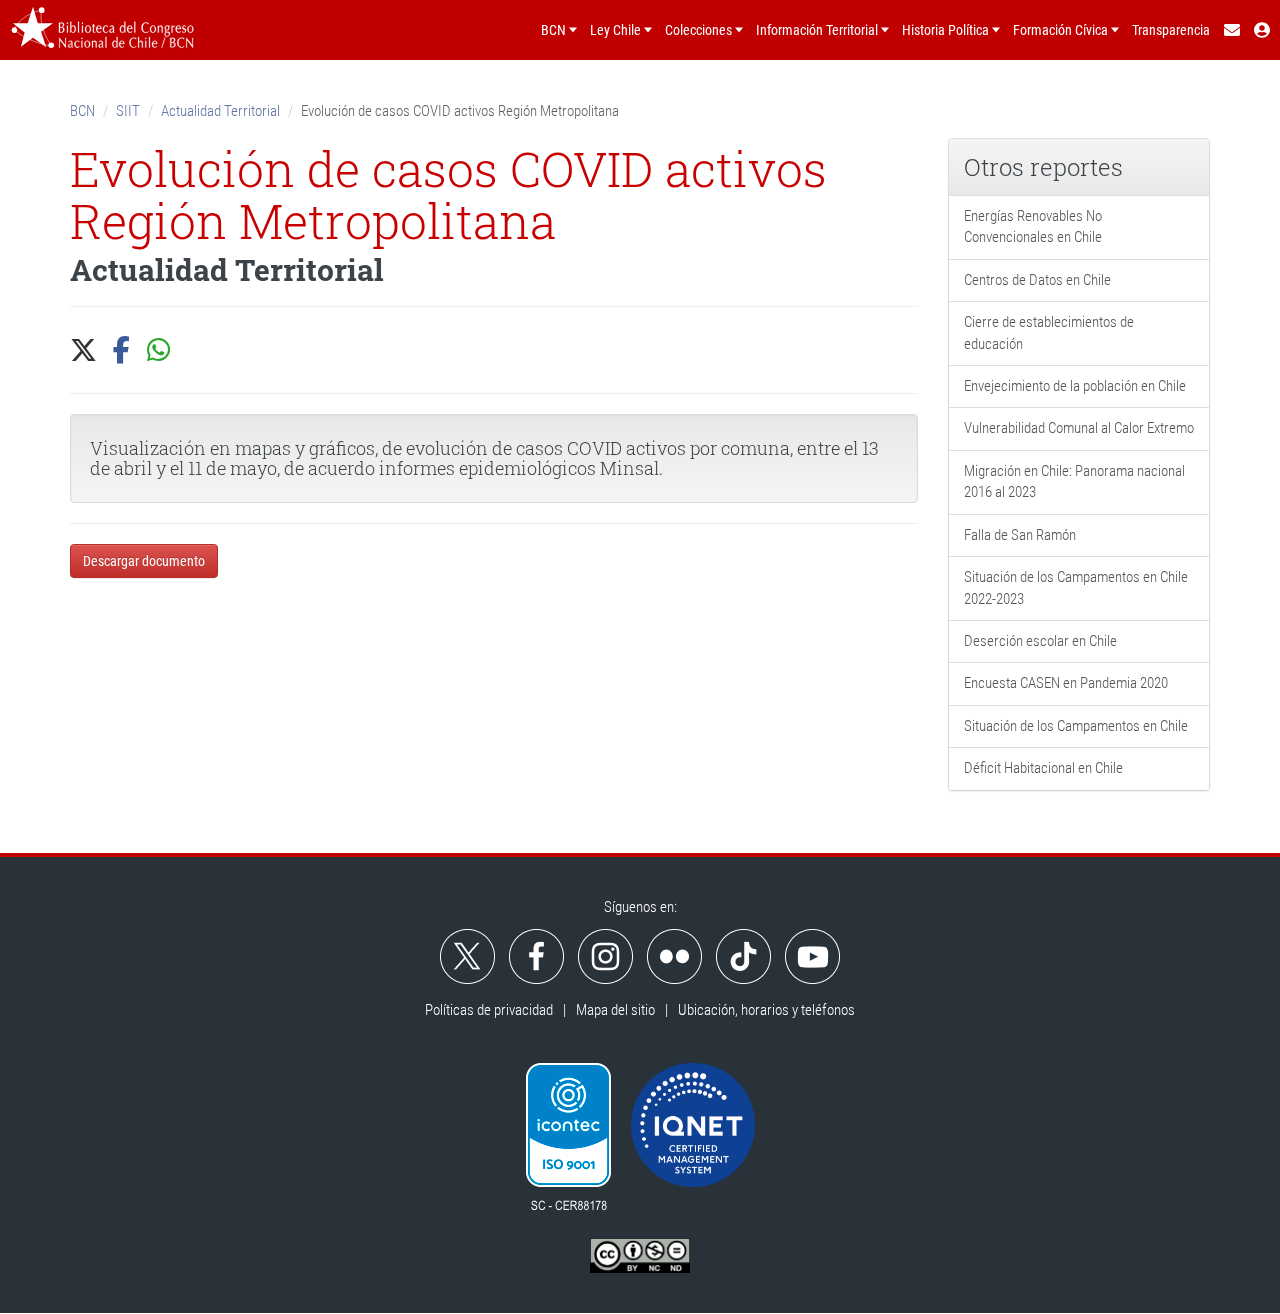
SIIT (128, 111)
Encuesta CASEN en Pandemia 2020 (1066, 683)
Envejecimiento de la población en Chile (1075, 386)
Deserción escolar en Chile (1040, 641)
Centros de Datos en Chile (1037, 280)
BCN (82, 111)
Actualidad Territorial (220, 111)
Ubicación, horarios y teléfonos (766, 1010)
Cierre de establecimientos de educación (1049, 332)
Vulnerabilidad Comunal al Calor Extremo (1079, 428)
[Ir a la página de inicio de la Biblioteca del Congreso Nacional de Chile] (102, 30)
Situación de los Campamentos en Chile (1076, 726)
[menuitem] (1231, 30)
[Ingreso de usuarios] (1263, 30)
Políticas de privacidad (489, 1010)
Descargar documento (144, 561)
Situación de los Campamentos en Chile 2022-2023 (1076, 587)
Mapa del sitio (615, 1010)
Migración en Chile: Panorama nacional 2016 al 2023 (1074, 481)
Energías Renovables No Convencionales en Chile (1033, 226)
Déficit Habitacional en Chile (1043, 768)
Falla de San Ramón (1020, 535)
